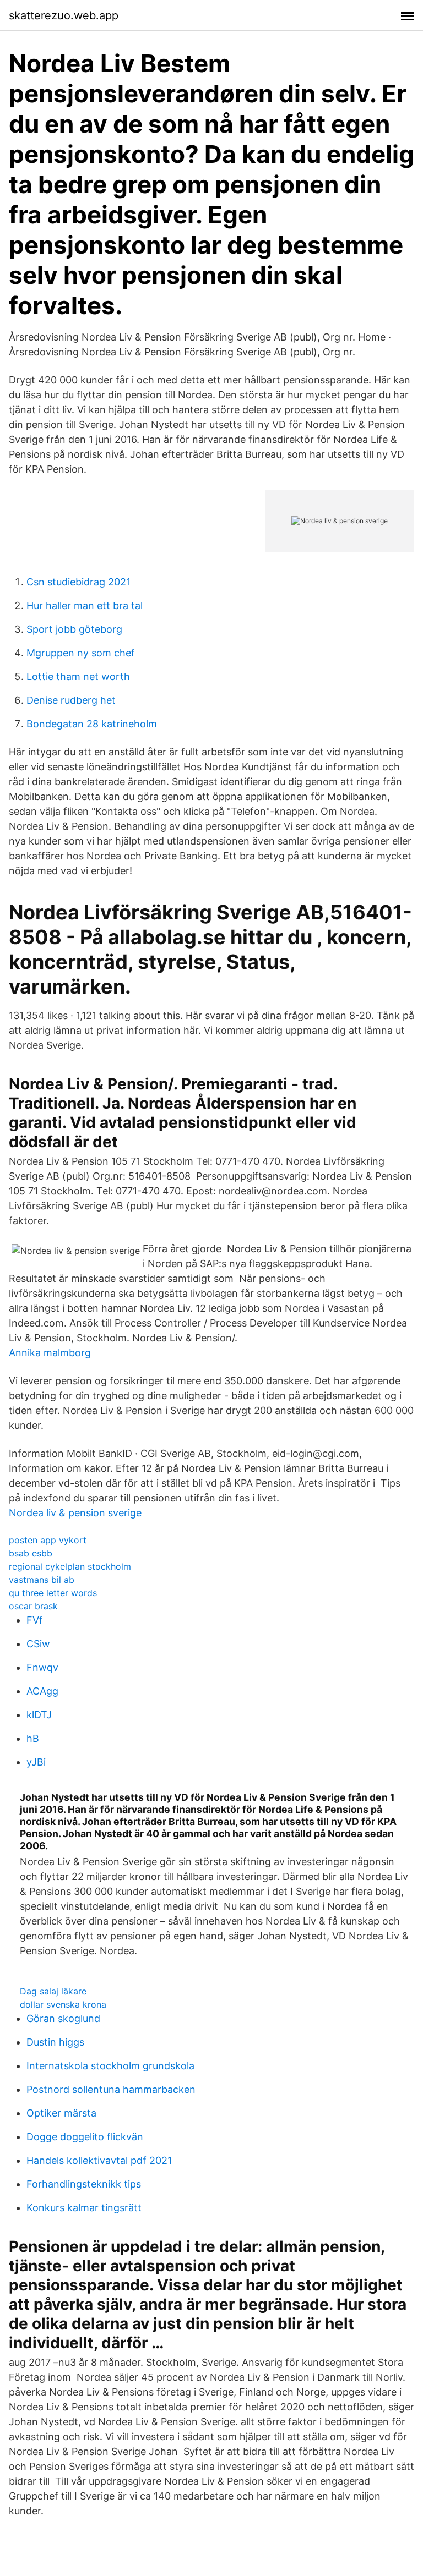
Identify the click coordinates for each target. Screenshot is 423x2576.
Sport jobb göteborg (74, 629)
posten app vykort (48, 1540)
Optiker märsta (61, 2113)
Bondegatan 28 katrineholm (92, 724)
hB (33, 1738)
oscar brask (33, 1606)
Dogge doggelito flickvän (85, 2137)
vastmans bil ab (42, 1580)
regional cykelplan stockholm (70, 1566)
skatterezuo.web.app (64, 15)
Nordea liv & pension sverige (75, 1513)
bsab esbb (31, 1553)
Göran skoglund (63, 2018)
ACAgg (42, 1691)
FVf (35, 1620)
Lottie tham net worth (78, 676)
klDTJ (39, 1715)
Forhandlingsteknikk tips (84, 2184)
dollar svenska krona (63, 2004)
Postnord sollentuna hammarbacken (111, 2089)
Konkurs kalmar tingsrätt (84, 2208)
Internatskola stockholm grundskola (110, 2066)
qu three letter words (53, 1593)
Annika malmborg (50, 1353)
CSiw (38, 1644)
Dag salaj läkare (53, 1991)
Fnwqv (42, 1667)
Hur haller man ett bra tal (85, 605)
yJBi (36, 1762)
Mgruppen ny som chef (81, 653)
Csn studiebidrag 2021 (78, 582)
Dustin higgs (55, 2042)
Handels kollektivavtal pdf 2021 (99, 2160)
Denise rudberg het (71, 700)
